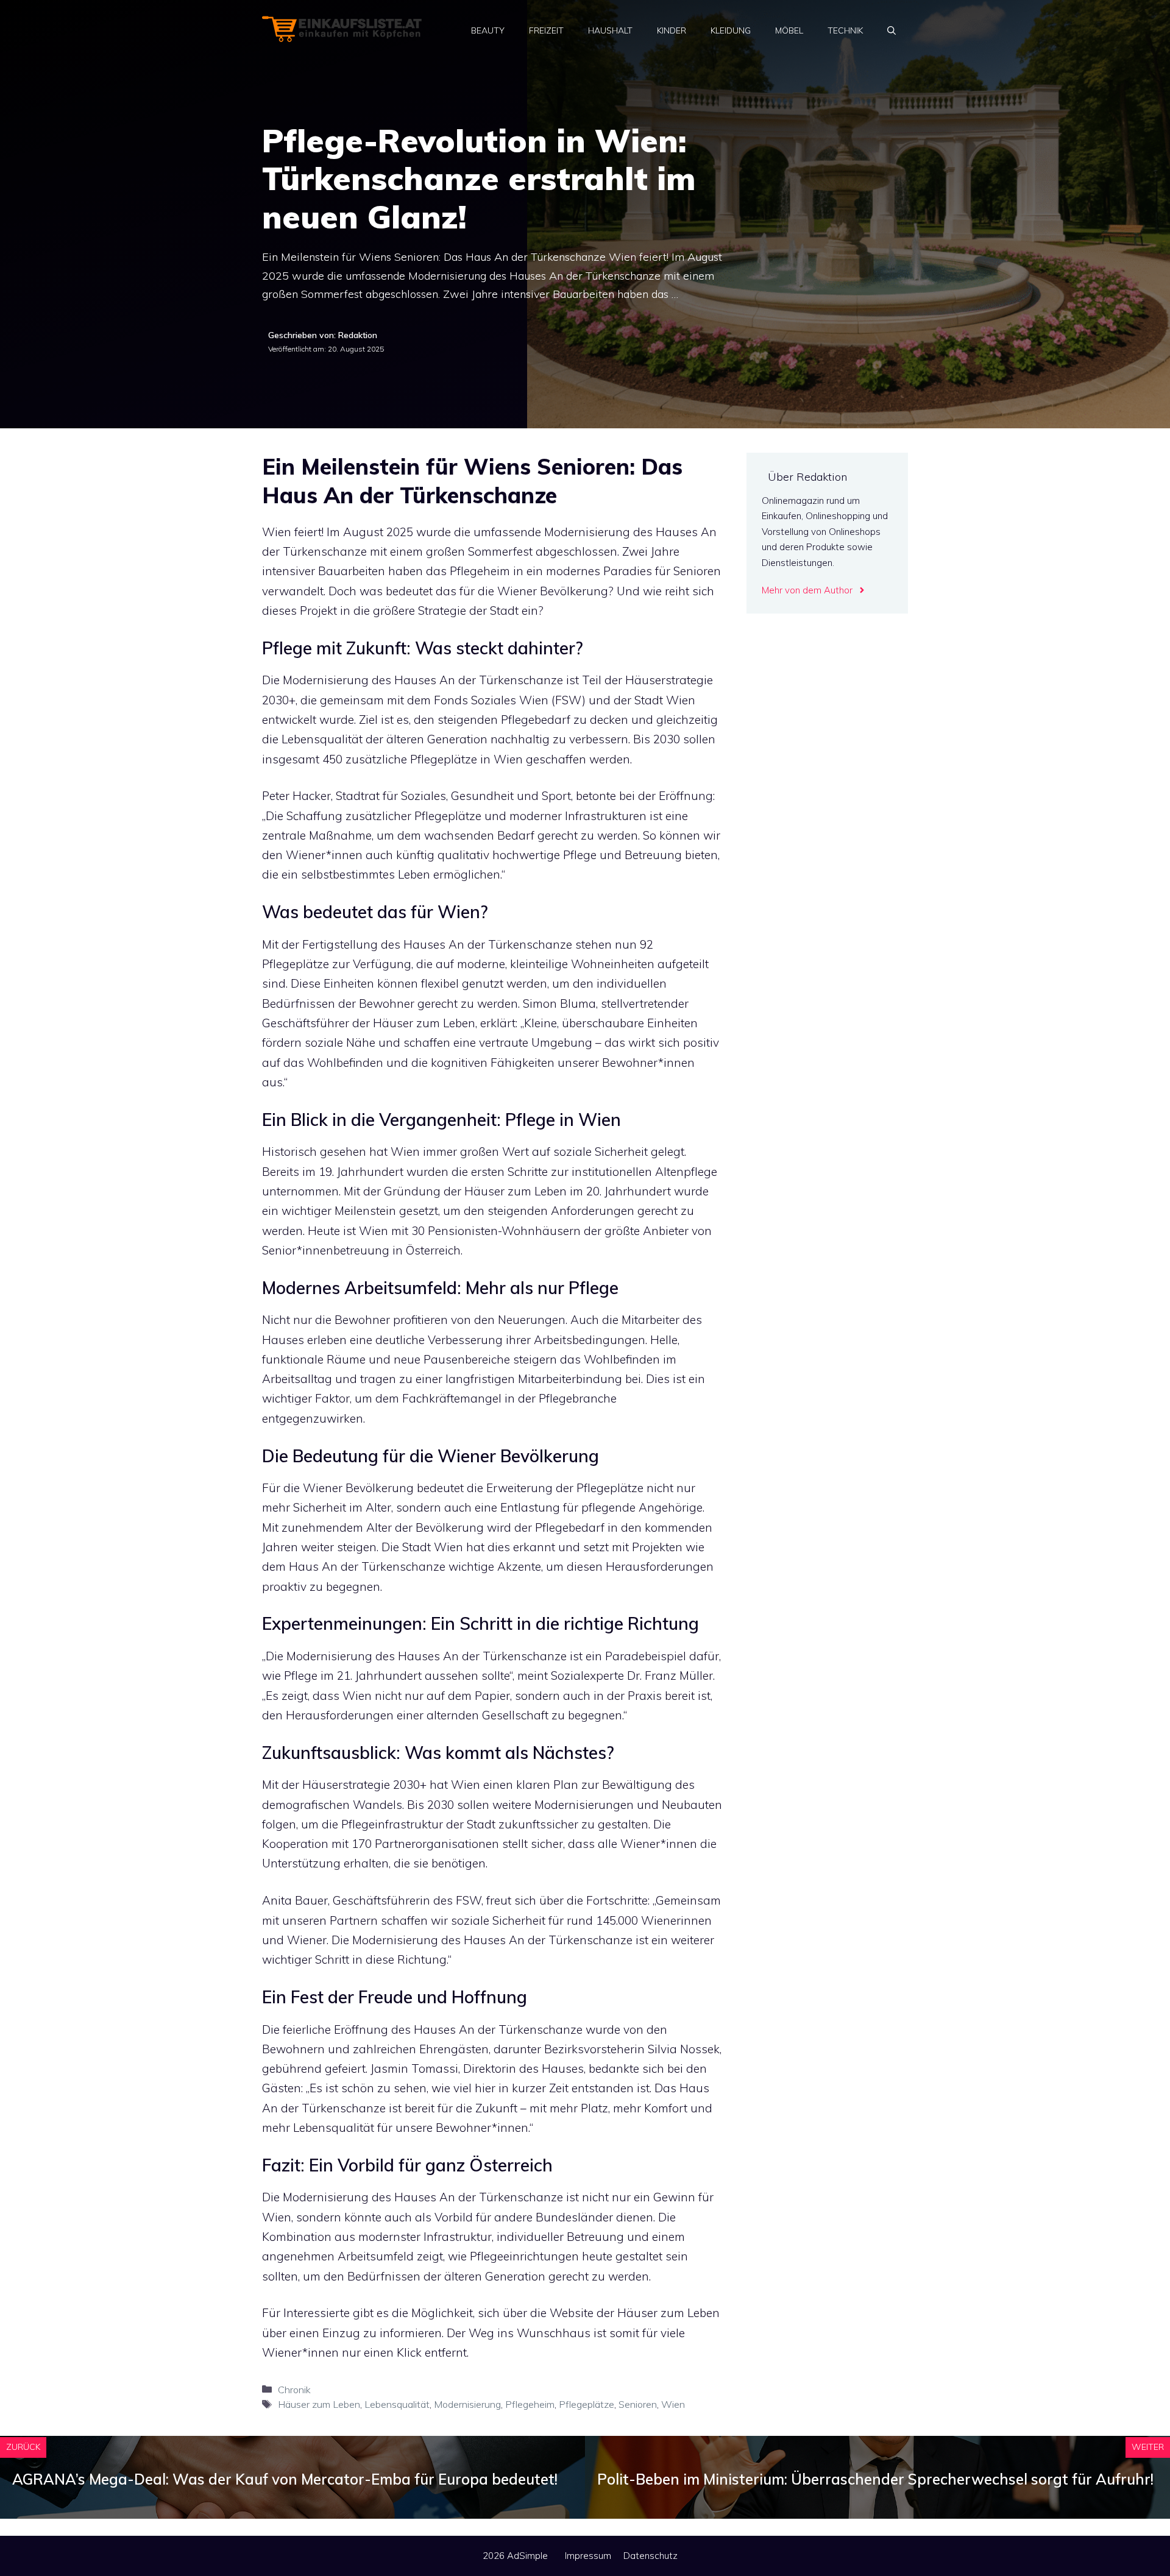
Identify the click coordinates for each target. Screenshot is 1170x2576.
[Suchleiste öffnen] (892, 30)
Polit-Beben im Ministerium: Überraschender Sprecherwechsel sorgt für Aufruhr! (875, 2479)
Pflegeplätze (587, 2404)
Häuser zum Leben (319, 2404)
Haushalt (610, 30)
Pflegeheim (530, 2404)
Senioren (638, 2404)
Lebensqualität (397, 2404)
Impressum (588, 2556)
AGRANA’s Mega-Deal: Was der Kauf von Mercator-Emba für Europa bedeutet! (285, 2479)
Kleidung (731, 30)
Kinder (672, 30)
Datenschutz (651, 2556)
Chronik (294, 2390)
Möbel (789, 30)
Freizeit (546, 30)
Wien (673, 2404)
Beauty (488, 30)
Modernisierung (467, 2404)
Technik (845, 30)
